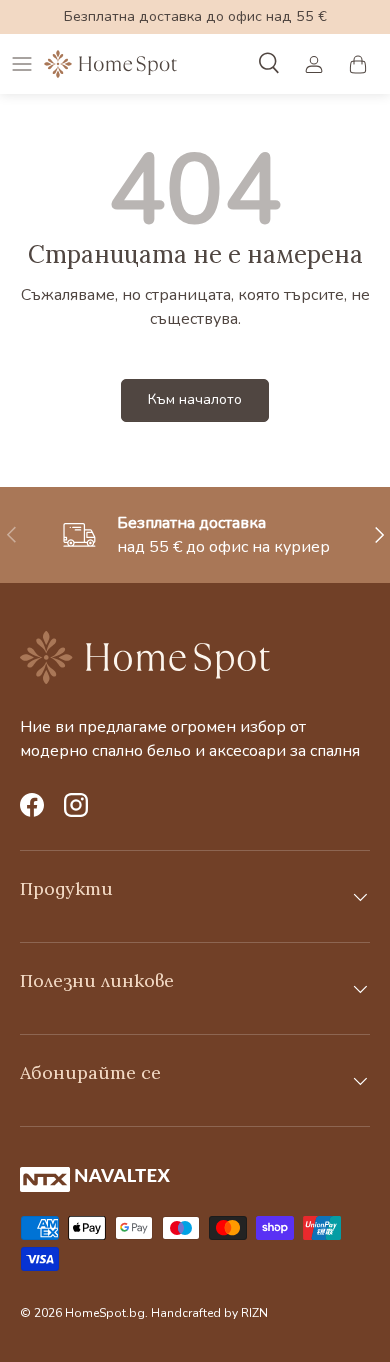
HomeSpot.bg (105, 1313)
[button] (358, 64)
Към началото (195, 399)
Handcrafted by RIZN (209, 1313)
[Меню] (22, 64)
